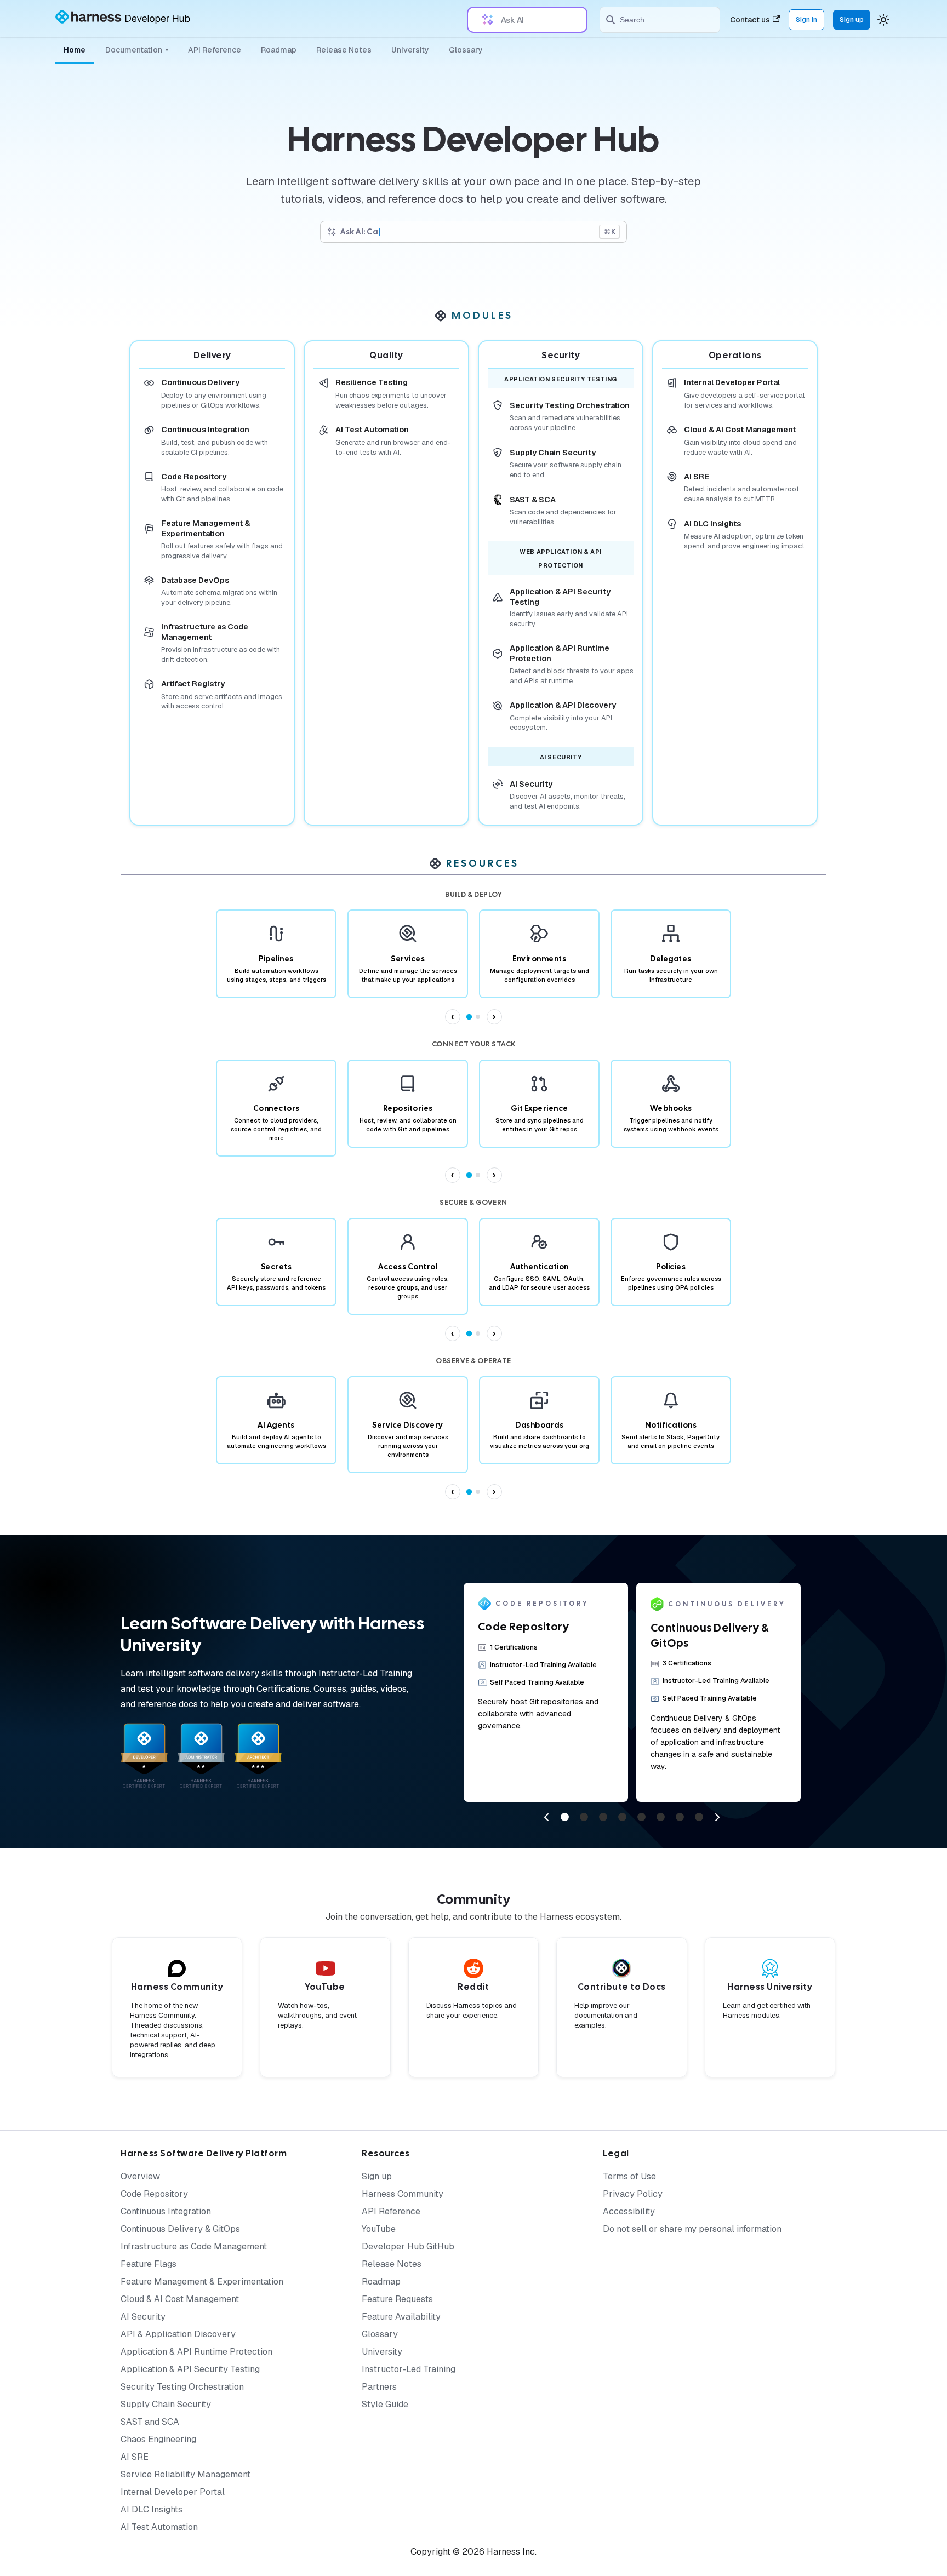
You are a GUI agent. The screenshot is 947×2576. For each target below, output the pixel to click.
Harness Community (403, 2194)
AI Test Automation (159, 2527)
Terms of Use (629, 2176)
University (410, 50)
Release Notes (344, 50)
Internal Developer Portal (173, 2492)
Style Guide (385, 2404)
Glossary (466, 50)
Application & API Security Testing (190, 2369)
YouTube (379, 2229)
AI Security (143, 2317)
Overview (140, 2176)
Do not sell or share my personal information (692, 2229)
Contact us (750, 20)
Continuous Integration (166, 2211)
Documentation (137, 50)
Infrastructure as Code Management (194, 2246)
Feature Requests (397, 2299)
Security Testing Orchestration (182, 2387)
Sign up (852, 19)
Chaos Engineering (158, 2439)
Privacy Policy (633, 2194)
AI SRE (135, 2457)
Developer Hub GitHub (408, 2246)
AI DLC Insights (152, 2509)
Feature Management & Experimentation (202, 2282)
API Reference (215, 50)
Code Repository (154, 2194)
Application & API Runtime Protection (196, 2352)
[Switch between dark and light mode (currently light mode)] (883, 20)
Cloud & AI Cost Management (180, 2299)
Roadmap (279, 50)
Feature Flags (149, 2264)
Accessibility (629, 2211)
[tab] (469, 1017)
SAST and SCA (150, 2422)
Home (75, 50)
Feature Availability (401, 2317)
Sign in (806, 19)
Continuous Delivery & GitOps (180, 2229)
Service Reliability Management (186, 2474)
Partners (379, 2387)
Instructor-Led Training (409, 2369)
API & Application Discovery (178, 2334)
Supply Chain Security (166, 2404)
